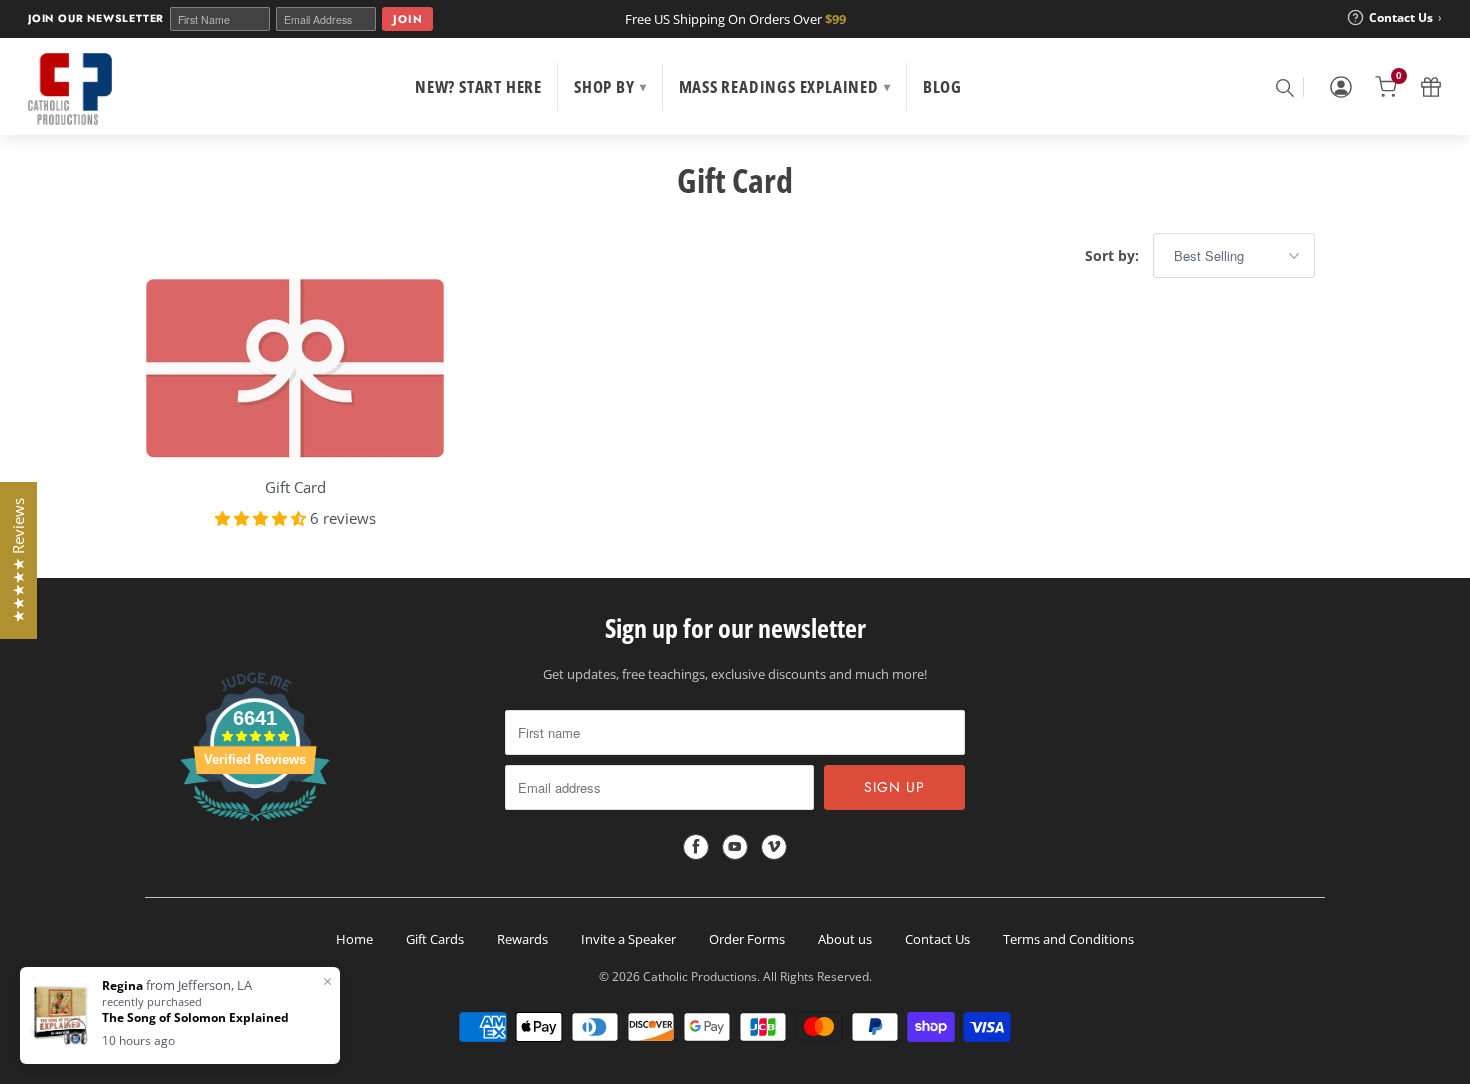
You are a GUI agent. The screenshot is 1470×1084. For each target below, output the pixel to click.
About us (845, 939)
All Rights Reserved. (817, 976)
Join (407, 19)
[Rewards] (1431, 87)
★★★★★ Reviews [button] (18, 560)
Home (354, 939)
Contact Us (937, 939)
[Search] (1284, 87)
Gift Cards (435, 939)
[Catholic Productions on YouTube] (735, 847)
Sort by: (1114, 255)
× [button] (327, 981)
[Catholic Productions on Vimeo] (774, 847)
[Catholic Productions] (70, 89)
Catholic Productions (700, 976)
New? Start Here (478, 86)
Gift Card (735, 180)
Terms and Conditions (1068, 939)
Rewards (522, 939)
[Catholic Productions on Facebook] (696, 847)
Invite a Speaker (628, 939)
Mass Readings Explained (785, 86)
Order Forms (747, 939)
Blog (942, 86)
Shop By (610, 86)
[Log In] (1341, 87)
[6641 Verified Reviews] (255, 825)
